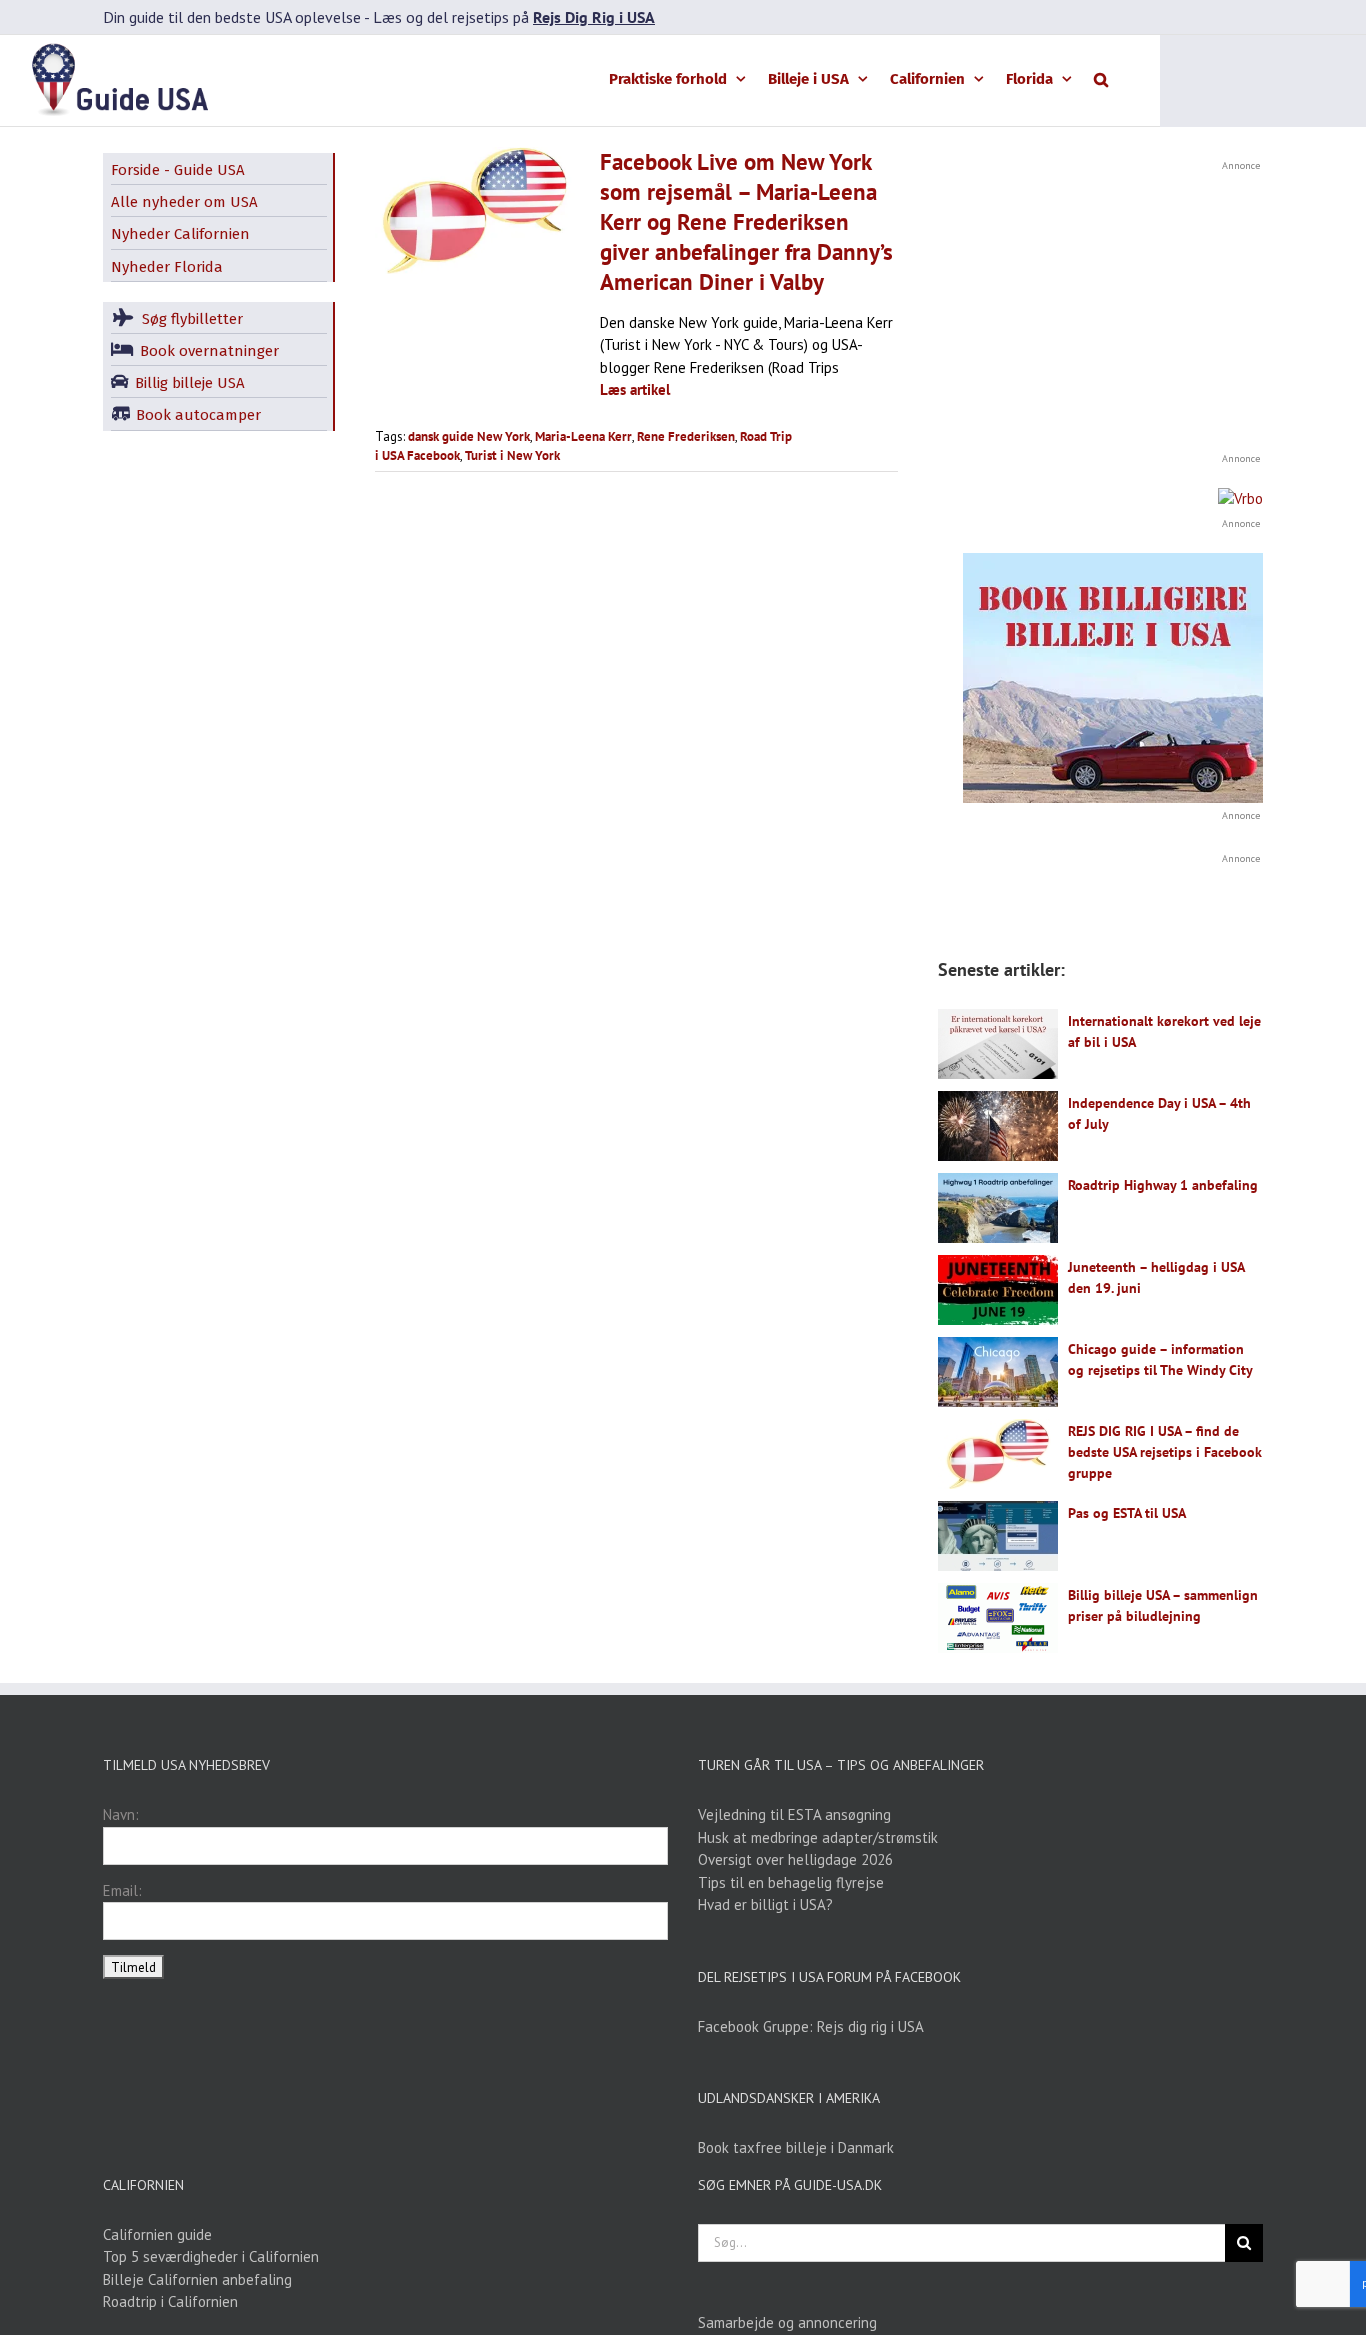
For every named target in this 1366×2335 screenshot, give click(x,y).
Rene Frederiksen (686, 436)
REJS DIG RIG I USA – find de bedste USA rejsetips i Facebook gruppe (1165, 1452)
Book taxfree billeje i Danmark (796, 2147)
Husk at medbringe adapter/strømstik (818, 1837)
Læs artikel (635, 389)
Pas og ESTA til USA (1127, 1513)
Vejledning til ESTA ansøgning (794, 1814)
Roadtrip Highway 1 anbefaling (1163, 1185)
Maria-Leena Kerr (583, 436)
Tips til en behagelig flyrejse (791, 1882)
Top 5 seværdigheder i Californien (211, 2256)
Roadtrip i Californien (170, 2301)
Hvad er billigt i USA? (765, 1904)
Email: (122, 1890)
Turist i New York (512, 455)
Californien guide (157, 2234)
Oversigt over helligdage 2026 (795, 1859)
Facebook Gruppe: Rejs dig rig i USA (811, 2026)
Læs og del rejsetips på (514, 17)
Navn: (121, 1814)
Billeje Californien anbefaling (197, 2279)
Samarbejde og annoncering (787, 2322)
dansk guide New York (469, 436)
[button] (1101, 78)
